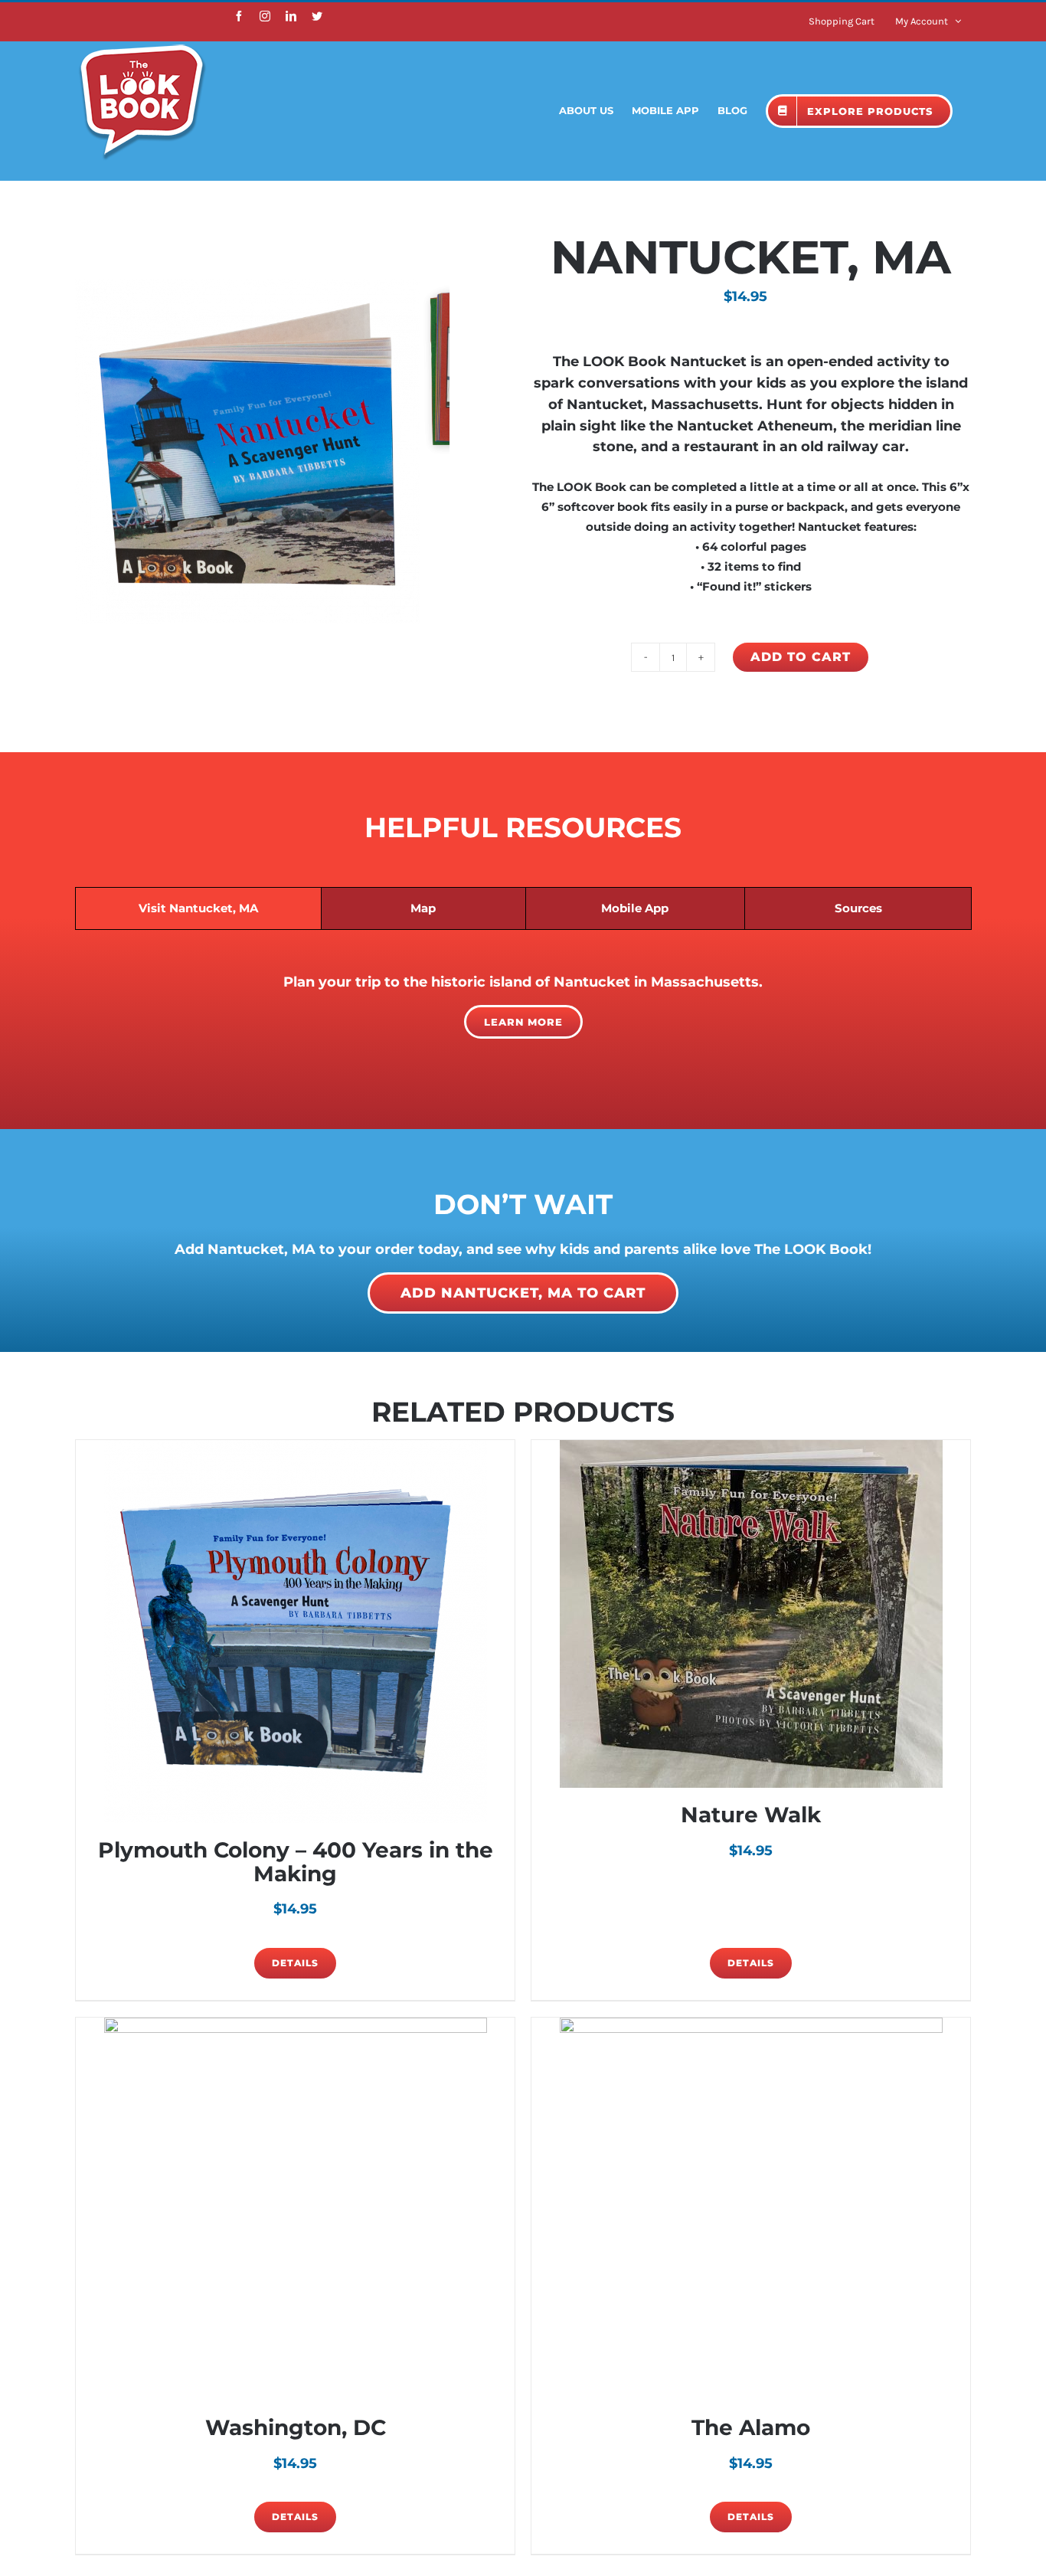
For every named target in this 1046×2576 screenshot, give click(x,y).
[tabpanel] (523, 1006)
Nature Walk (751, 1815)
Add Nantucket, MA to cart (523, 1293)
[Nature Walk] (751, 1614)
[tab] (198, 908)
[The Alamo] (751, 2209)
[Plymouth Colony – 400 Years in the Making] (295, 1632)
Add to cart (801, 657)
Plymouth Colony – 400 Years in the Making (296, 1862)
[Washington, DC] (295, 2209)
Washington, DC (296, 2427)
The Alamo (751, 2427)
